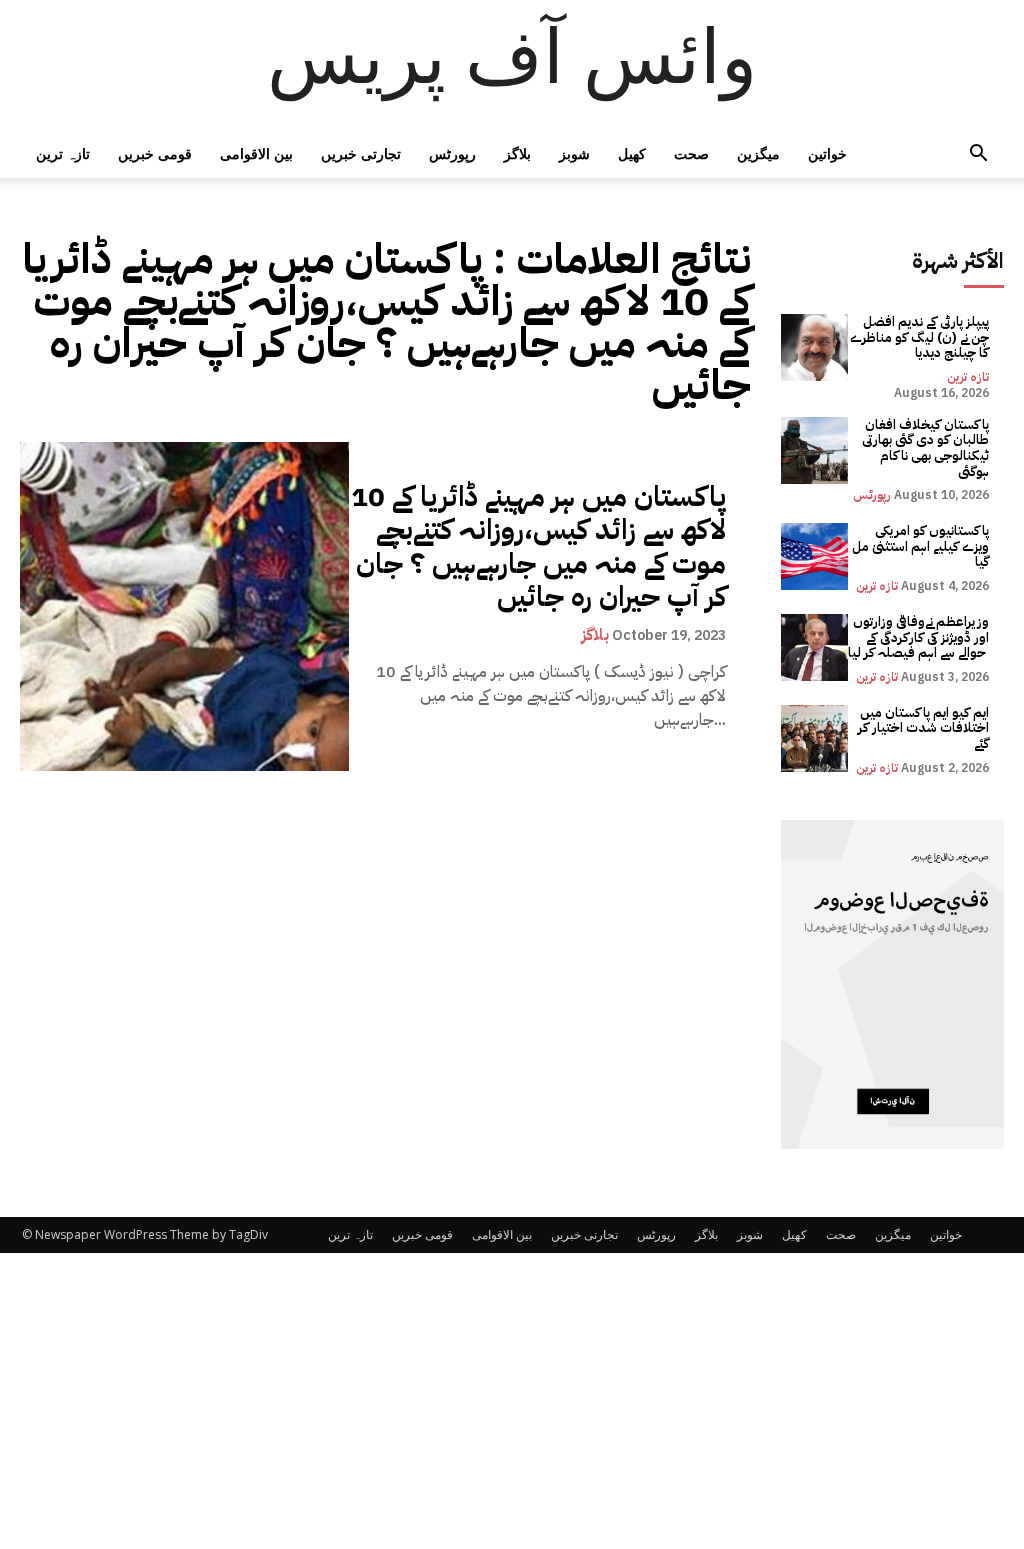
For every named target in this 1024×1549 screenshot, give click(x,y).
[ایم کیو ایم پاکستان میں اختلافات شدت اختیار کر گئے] (814, 738)
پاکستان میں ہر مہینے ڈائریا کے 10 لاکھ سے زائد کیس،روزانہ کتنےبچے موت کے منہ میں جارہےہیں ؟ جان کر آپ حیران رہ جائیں (538, 547)
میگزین (758, 153)
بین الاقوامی (256, 153)
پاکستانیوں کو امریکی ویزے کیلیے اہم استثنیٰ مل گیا (920, 546)
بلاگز (517, 153)
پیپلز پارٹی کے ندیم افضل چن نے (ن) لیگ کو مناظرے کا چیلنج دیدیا (919, 337)
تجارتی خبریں (361, 153)
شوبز (574, 153)
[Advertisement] (512, 1401)
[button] (978, 155)
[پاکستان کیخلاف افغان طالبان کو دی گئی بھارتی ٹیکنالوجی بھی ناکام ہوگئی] (814, 450)
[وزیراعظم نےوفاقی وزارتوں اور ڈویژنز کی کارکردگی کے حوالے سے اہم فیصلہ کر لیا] (814, 647)
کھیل (632, 153)
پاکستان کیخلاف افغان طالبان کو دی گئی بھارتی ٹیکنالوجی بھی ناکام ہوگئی (925, 448)
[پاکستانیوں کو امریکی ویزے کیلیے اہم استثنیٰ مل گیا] (814, 556)
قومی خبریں (155, 153)
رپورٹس (452, 153)
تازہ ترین (63, 153)
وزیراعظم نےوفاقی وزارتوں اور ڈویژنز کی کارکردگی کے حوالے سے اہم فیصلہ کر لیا (918, 637)
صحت (691, 153)
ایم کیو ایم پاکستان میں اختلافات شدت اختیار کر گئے (923, 728)
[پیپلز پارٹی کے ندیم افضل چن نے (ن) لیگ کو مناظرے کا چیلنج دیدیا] (814, 347)
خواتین (827, 153)
